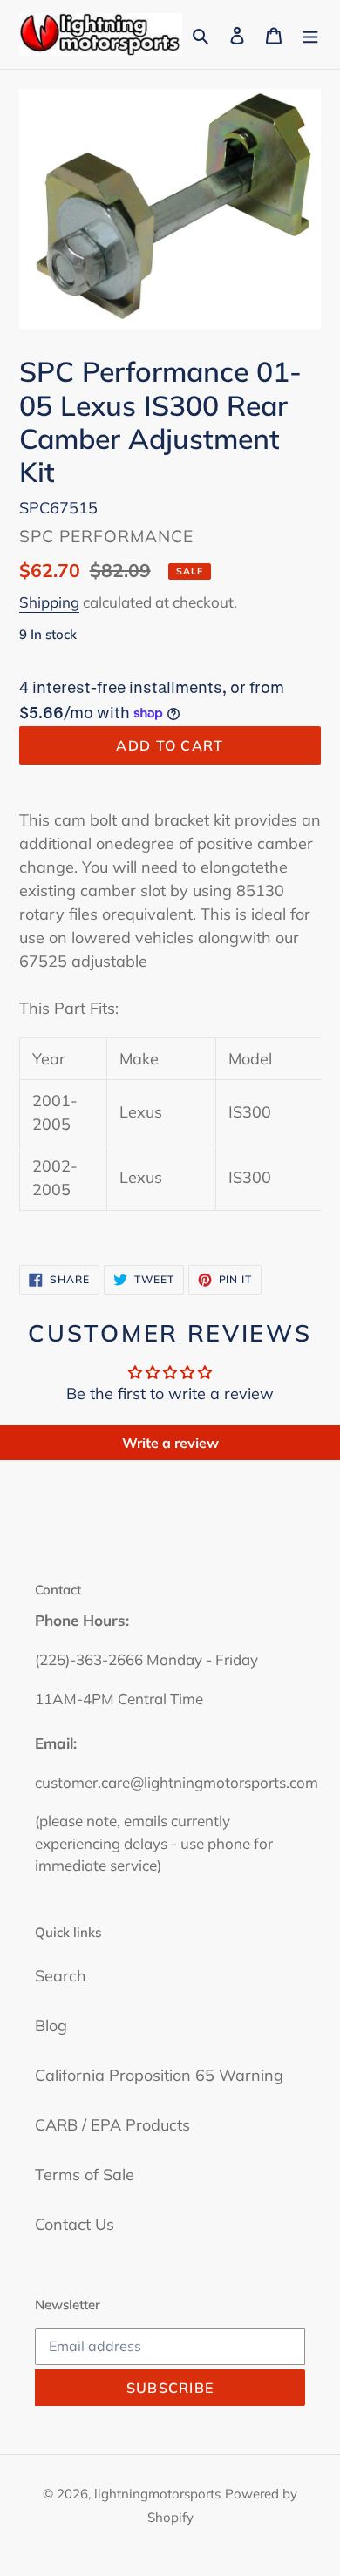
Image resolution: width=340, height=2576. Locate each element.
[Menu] (310, 34)
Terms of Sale (85, 2175)
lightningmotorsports (157, 2494)
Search (61, 1976)
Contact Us (75, 2224)
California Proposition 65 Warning (159, 2075)
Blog (51, 2025)
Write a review (170, 1443)
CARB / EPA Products (112, 2125)
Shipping (49, 602)
